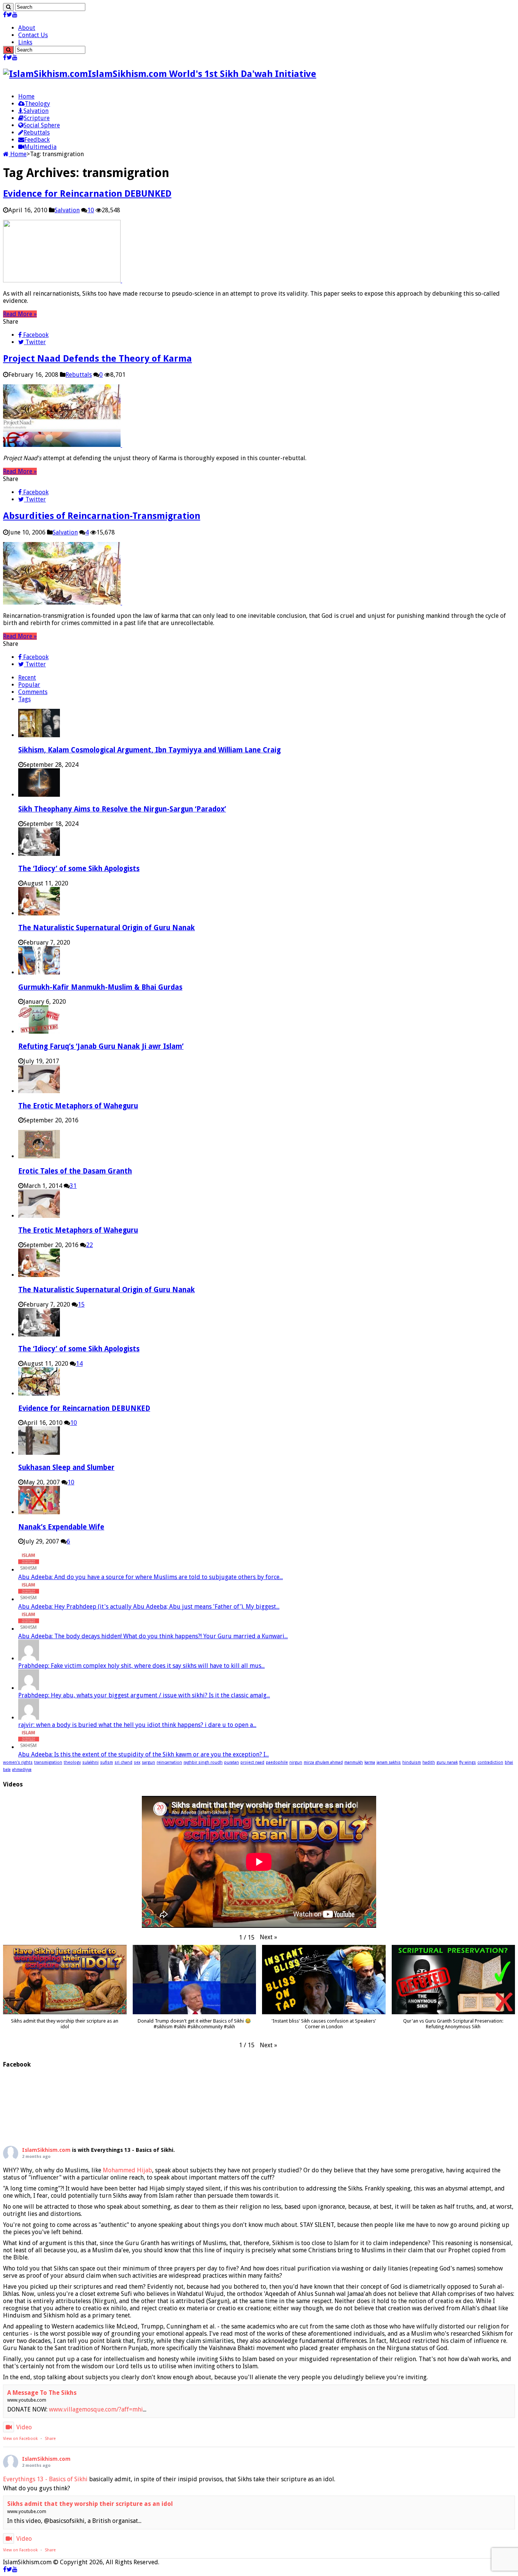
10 (91, 210)
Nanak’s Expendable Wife (61, 1527)
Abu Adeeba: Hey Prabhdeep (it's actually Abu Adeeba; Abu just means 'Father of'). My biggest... (149, 1607)
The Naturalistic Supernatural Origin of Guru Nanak (107, 928)
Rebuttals (37, 132)
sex (137, 1762)
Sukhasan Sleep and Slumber (66, 1467)
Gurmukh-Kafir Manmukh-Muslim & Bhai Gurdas (100, 987)
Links (25, 42)
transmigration (48, 1762)
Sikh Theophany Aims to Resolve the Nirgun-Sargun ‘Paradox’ (122, 809)
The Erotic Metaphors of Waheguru (78, 1106)
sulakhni (90, 1762)
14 (79, 1364)
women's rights (18, 1762)
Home (26, 96)
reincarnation (169, 1762)
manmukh (354, 1762)
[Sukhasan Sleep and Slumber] (39, 1453)
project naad (252, 1762)
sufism (107, 1762)
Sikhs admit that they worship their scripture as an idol (90, 2504)
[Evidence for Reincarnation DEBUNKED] (39, 1394)
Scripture (37, 118)
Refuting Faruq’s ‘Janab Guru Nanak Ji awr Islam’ (101, 1046)
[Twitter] (9, 15)
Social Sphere (42, 125)
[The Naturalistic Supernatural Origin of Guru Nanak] (39, 1275)
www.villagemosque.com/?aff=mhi (96, 2409)
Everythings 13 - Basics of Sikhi (45, 2479)
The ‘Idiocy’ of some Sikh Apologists (79, 869)
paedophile (277, 1762)
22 (89, 1245)
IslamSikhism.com (46, 2150)
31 (73, 1186)
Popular (29, 685)
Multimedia (40, 147)
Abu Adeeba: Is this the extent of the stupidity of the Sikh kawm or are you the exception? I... (144, 1754)
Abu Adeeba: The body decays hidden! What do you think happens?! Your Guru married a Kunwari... (153, 1636)
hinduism (412, 1762)
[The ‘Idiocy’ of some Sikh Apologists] (39, 1334)
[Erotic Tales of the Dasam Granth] (39, 1156)
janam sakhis (389, 1762)
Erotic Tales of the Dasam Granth (75, 1171)
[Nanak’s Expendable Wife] (39, 1512)
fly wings (468, 1762)
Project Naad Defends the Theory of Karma (97, 359)
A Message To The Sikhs (42, 2393)
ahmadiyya (22, 1770)
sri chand (123, 1762)
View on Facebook (20, 2439)
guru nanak (447, 1762)
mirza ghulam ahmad (323, 1762)
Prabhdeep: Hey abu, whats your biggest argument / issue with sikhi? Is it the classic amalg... (144, 1695)
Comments (33, 692)
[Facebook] (5, 15)
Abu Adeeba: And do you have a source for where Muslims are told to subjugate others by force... (151, 1577)
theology (72, 1762)
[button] (268, 1937)
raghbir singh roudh (203, 1762)
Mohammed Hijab (127, 2170)
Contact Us (33, 35)
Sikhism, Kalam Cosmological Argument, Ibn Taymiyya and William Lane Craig (149, 750)
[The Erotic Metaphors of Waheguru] (39, 1216)
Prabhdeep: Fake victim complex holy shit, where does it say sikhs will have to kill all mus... (141, 1666)
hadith (429, 1762)
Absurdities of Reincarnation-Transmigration (102, 516)
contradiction (490, 1762)
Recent (27, 678)
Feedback (37, 140)
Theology (37, 104)
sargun (148, 1762)
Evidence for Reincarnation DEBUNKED (87, 194)
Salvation (36, 111)
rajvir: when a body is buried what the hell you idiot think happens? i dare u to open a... (137, 1725)
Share (50, 2439)
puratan (232, 1762)
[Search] (8, 7)
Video (24, 2427)
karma (370, 1762)
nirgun (296, 1762)
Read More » (20, 314)
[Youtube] (15, 15)
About (27, 28)
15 (81, 1304)
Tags (24, 699)
